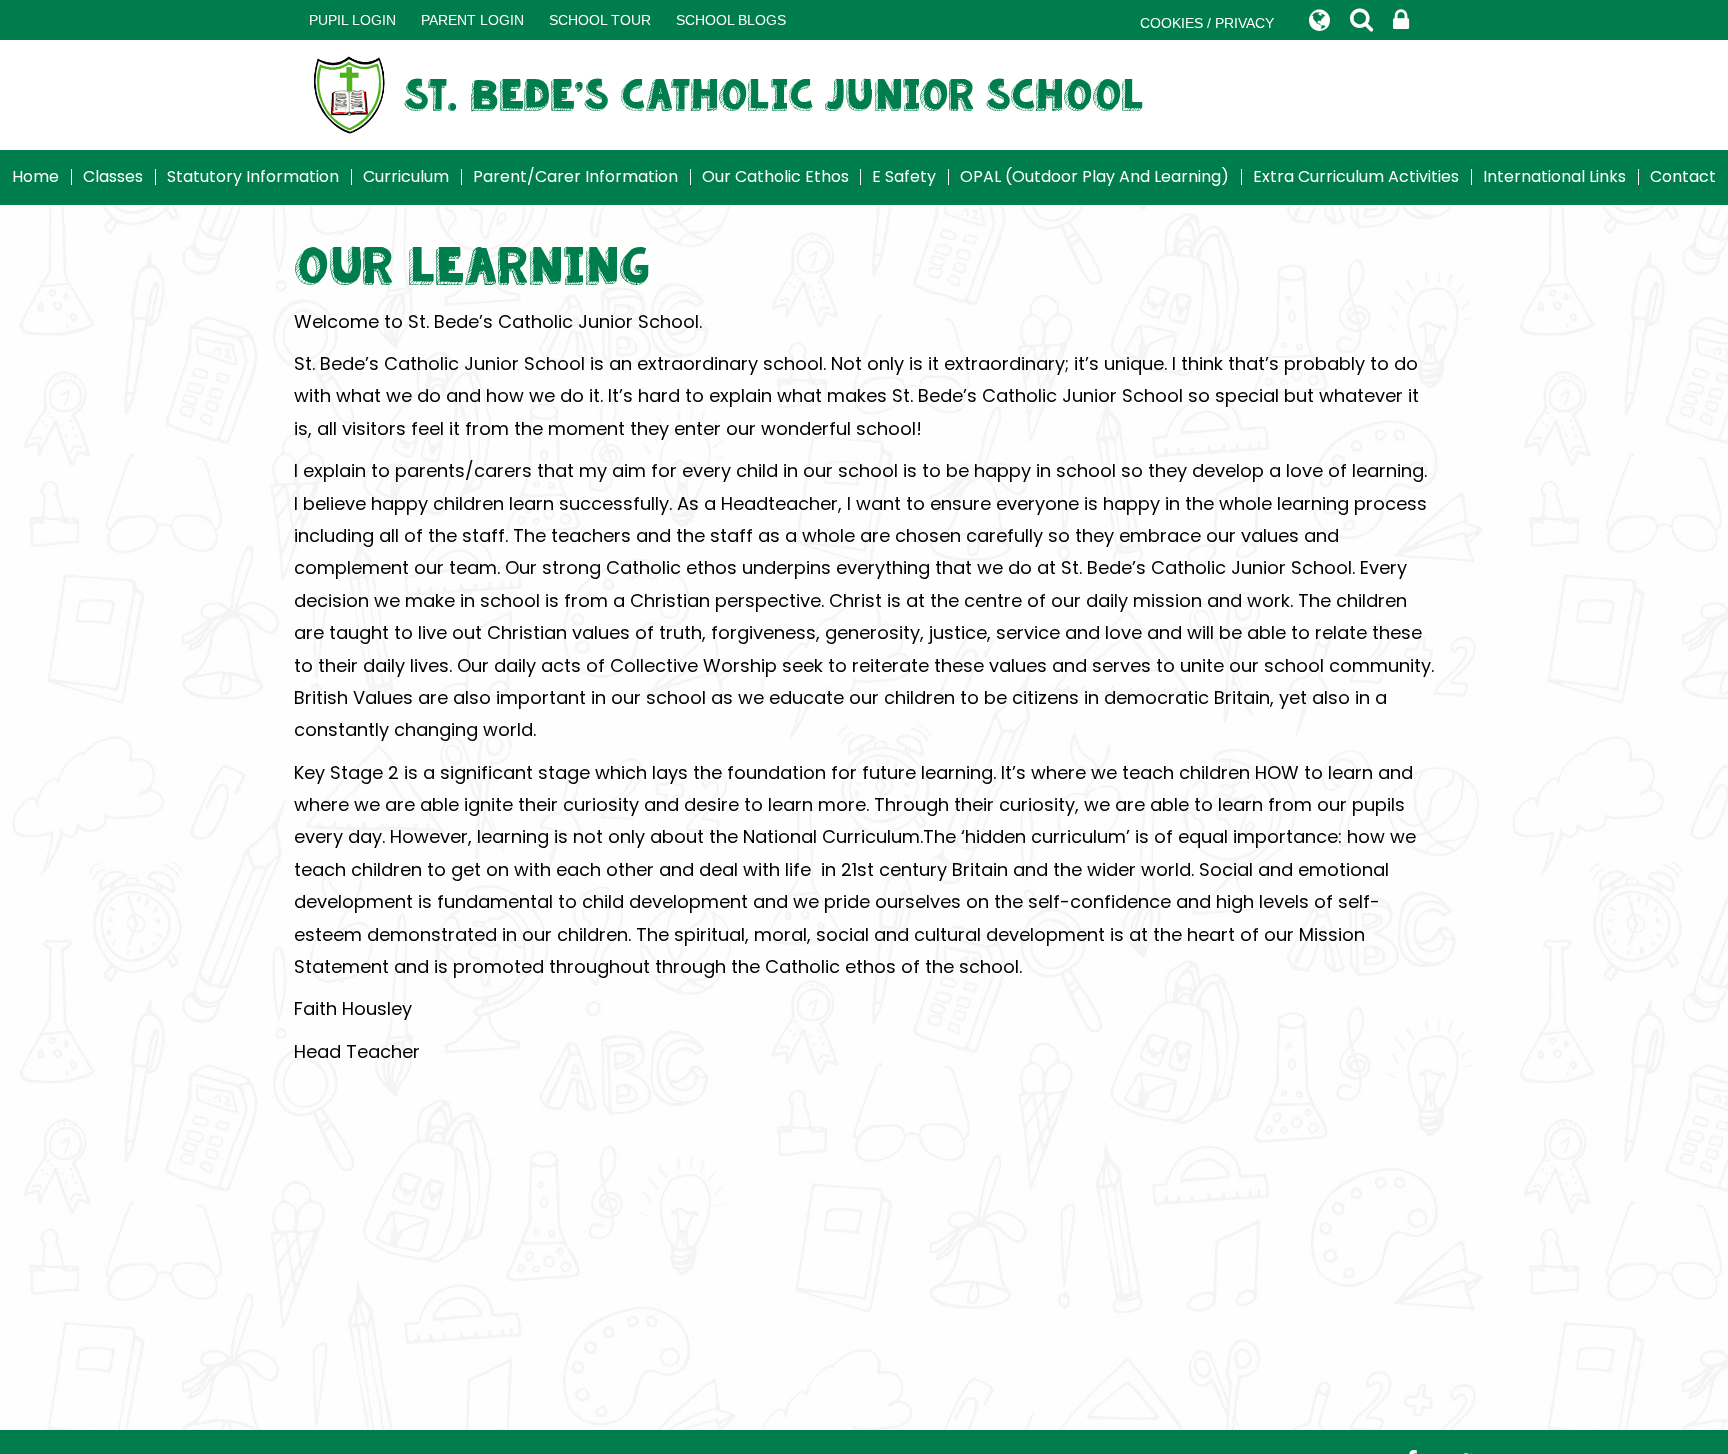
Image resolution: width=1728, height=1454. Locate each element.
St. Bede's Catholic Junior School (774, 94)
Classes (113, 176)
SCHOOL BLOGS (731, 20)
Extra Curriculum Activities (1356, 176)
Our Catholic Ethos (775, 176)
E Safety (904, 176)
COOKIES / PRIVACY (1207, 23)
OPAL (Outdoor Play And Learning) (1094, 176)
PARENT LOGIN (472, 20)
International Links (1554, 176)
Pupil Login (352, 20)
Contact (1683, 176)
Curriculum (406, 176)
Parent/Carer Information (575, 176)
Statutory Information (253, 176)
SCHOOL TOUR (600, 20)
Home (35, 176)
